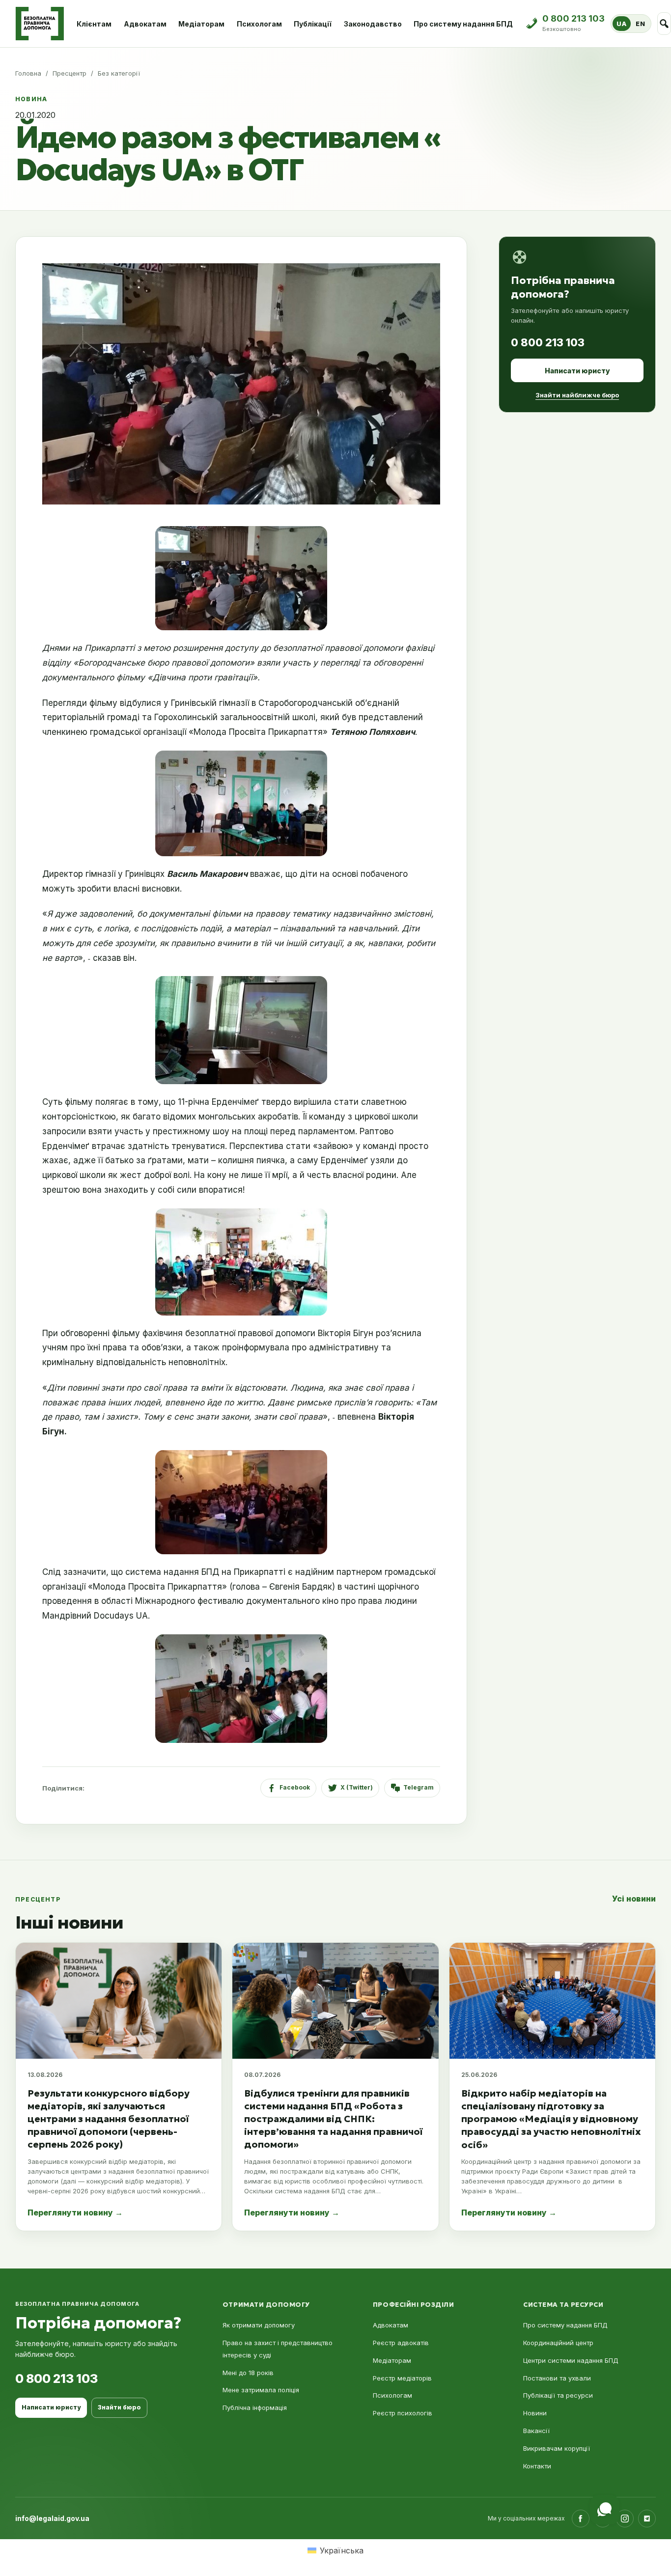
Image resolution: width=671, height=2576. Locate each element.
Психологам (259, 24)
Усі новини (634, 1899)
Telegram (419, 1787)
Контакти (537, 2466)
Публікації (313, 24)
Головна (28, 73)
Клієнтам (94, 24)
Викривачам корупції (557, 2448)
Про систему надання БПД (463, 24)
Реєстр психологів (403, 2413)
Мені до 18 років (248, 2373)
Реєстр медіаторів (402, 2378)
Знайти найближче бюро (577, 395)
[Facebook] (581, 2519)
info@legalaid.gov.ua (52, 2518)
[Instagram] (625, 2519)
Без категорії (119, 73)
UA (621, 24)
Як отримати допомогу (259, 2325)
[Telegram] (647, 2519)
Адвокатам (145, 24)
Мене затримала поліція (261, 2390)
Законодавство (373, 24)
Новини (535, 2413)
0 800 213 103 (548, 342)
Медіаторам (201, 24)
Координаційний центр (558, 2343)
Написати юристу (577, 371)
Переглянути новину (75, 2212)
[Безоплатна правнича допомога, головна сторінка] (40, 24)
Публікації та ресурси (558, 2395)
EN (640, 24)
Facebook (295, 1787)
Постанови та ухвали (557, 2378)
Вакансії (536, 2431)
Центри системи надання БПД (571, 2360)
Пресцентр (70, 73)
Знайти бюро (119, 2407)
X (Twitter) (357, 1787)
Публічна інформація (255, 2408)
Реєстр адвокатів (401, 2343)
